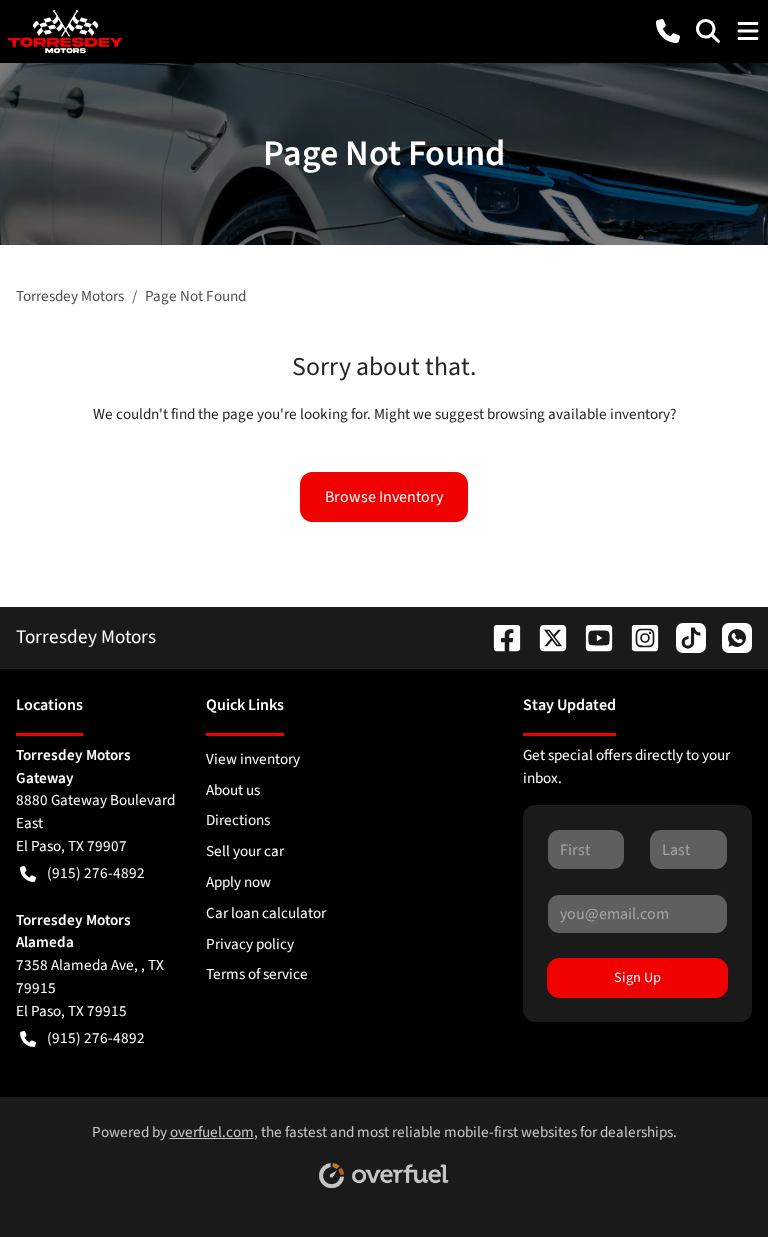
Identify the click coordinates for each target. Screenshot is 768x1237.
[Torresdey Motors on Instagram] (637, 637)
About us (233, 790)
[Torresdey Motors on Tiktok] (683, 637)
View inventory (253, 759)
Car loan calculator (266, 913)
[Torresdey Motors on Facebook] (499, 637)
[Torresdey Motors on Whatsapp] (729, 637)
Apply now (238, 882)
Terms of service (257, 974)
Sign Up (637, 977)
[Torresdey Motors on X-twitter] (545, 637)
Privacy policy (250, 944)
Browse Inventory (384, 497)
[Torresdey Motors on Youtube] (591, 637)
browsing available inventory (578, 414)
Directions (238, 820)
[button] (668, 31)
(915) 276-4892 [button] (96, 873)
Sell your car (245, 851)
